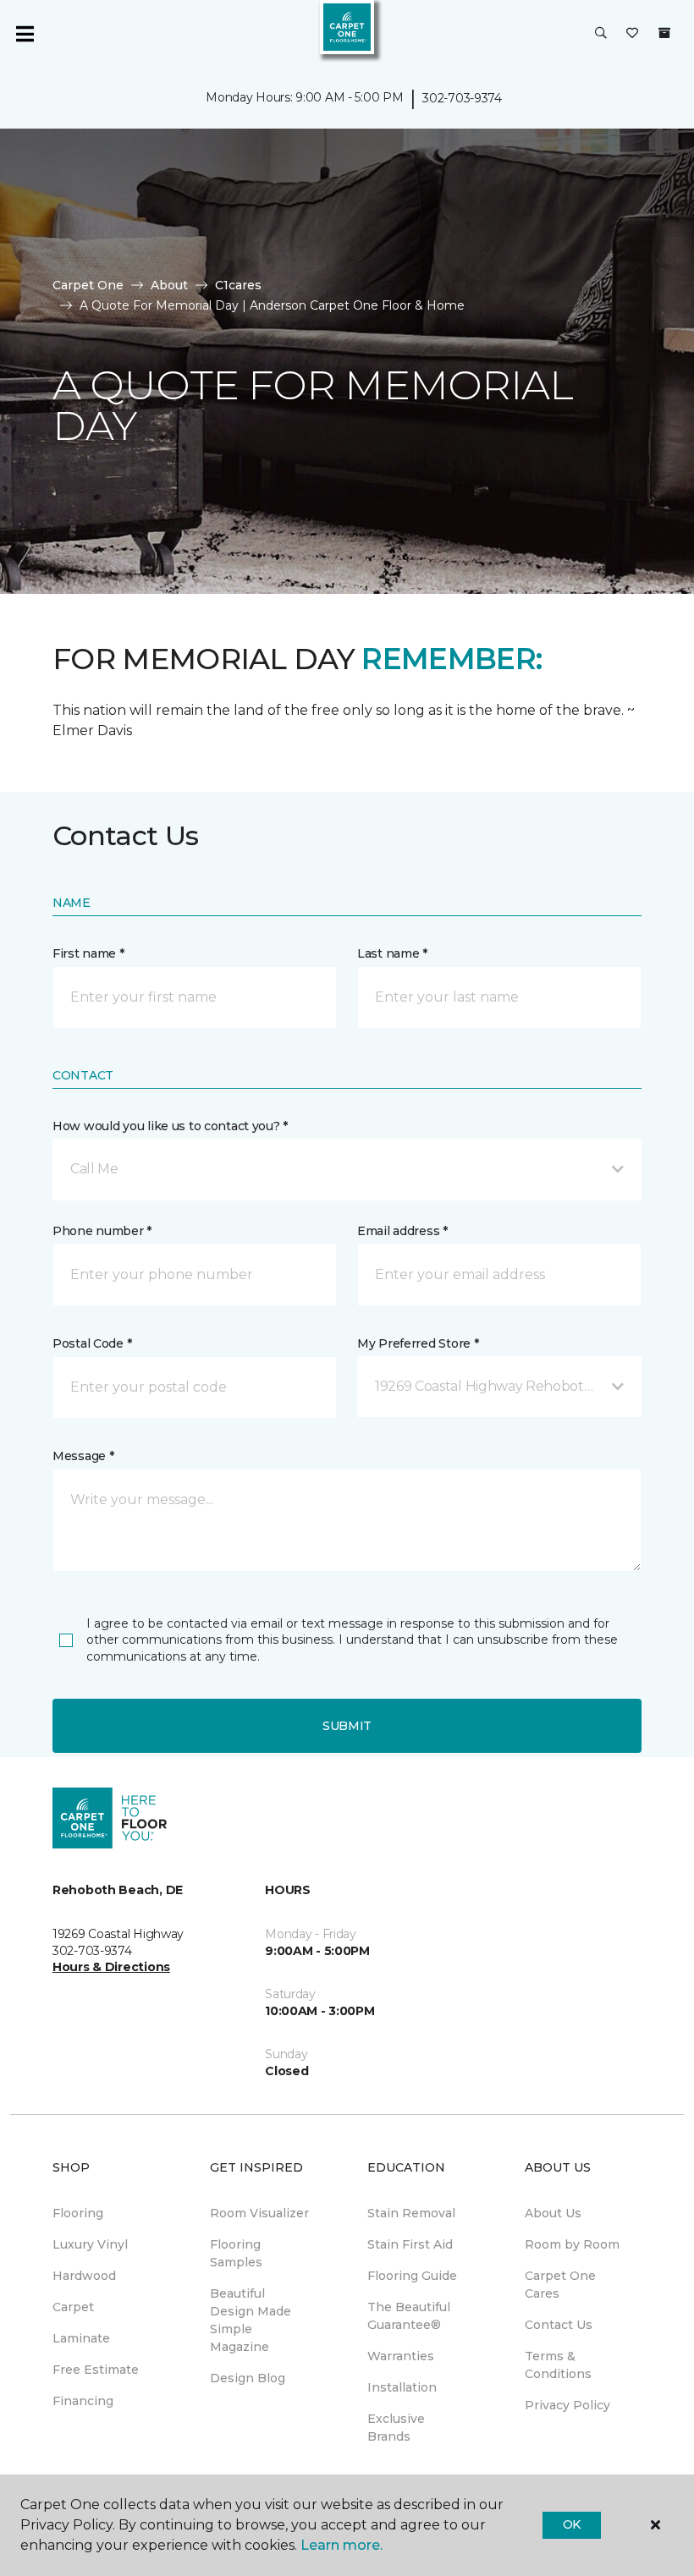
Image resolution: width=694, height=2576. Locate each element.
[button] (601, 34)
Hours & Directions (111, 1967)
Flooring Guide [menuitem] (412, 2276)
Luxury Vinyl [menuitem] (90, 2244)
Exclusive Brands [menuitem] (396, 2428)
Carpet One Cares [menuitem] (560, 2285)
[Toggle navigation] (25, 34)
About (169, 285)
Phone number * (102, 1231)
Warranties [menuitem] (401, 2356)
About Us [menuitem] (553, 2213)
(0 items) (664, 33)
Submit (347, 1726)
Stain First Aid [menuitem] (410, 2244)
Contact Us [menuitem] (559, 2325)
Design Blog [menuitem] (248, 2378)
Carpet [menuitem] (73, 2307)
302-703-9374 (462, 98)
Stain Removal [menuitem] (411, 2213)
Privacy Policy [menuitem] (567, 2405)
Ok (572, 2524)
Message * (83, 1456)
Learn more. (341, 2545)
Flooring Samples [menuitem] (236, 2253)
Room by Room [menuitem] (572, 2244)
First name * (88, 953)
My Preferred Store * (418, 1343)
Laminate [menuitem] (81, 2338)
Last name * (392, 953)
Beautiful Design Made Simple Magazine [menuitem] (251, 2320)
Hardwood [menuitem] (84, 2276)
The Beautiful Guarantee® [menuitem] (409, 2316)
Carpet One (88, 285)
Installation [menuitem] (402, 2387)
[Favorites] (632, 34)
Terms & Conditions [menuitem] (558, 2365)
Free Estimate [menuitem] (96, 2370)
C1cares (238, 285)
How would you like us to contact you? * (170, 1126)
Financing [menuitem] (83, 2401)
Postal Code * (92, 1343)
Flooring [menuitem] (78, 2213)
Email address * (402, 1231)
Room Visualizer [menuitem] (259, 2213)
